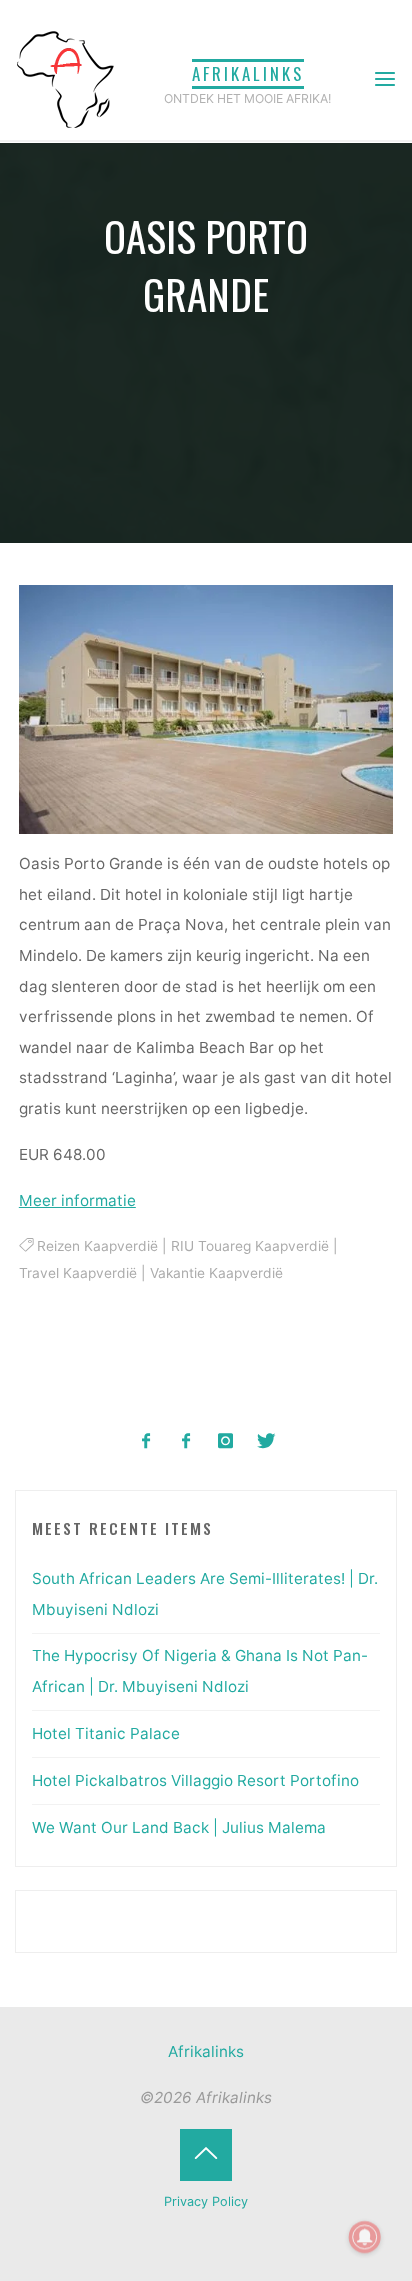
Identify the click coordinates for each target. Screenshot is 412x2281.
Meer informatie (77, 1200)
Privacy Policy (206, 2201)
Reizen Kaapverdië (97, 1246)
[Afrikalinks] (65, 78)
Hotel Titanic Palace (106, 1733)
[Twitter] (265, 1441)
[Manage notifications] (365, 2237)
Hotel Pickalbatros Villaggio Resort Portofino (195, 1780)
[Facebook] (146, 1441)
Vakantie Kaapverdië (216, 1274)
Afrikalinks (248, 73)
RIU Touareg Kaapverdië (250, 1246)
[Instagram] (226, 1441)
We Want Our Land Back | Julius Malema (179, 1827)
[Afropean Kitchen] (186, 1441)
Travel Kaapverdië (78, 1274)
